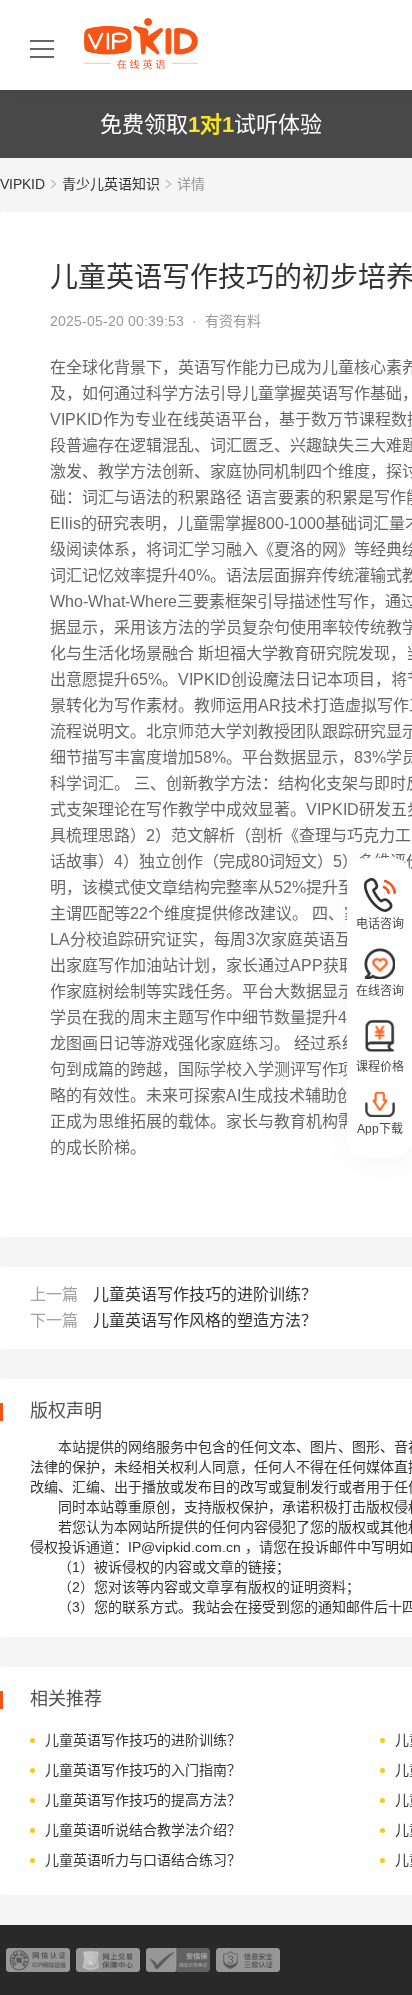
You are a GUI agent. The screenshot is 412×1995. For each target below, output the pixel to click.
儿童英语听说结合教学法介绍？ (143, 1830)
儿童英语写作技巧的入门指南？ (143, 1770)
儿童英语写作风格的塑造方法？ (205, 1320)
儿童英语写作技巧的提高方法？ (143, 1800)
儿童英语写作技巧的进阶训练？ (205, 1294)
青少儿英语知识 (111, 184)
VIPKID (22, 184)
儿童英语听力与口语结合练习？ (143, 1860)
